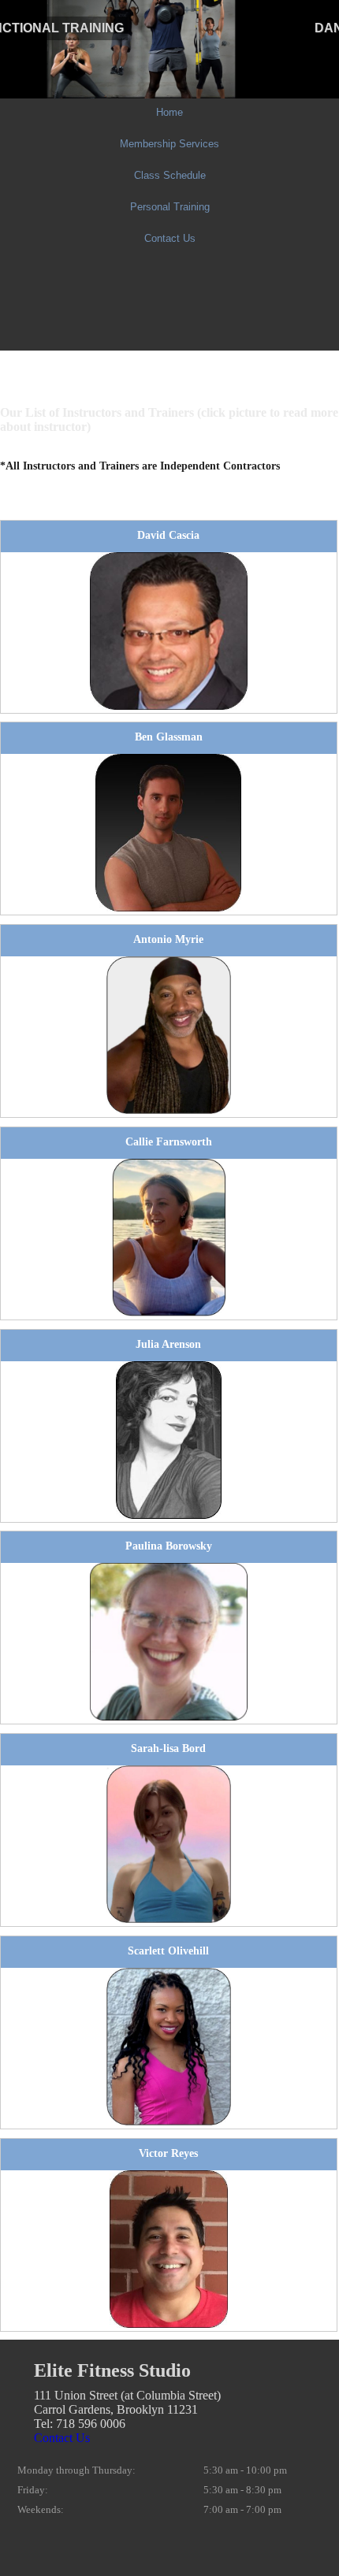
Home (169, 112)
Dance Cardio (54, 28)
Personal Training (170, 207)
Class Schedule (170, 175)
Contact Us (170, 238)
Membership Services (169, 144)
